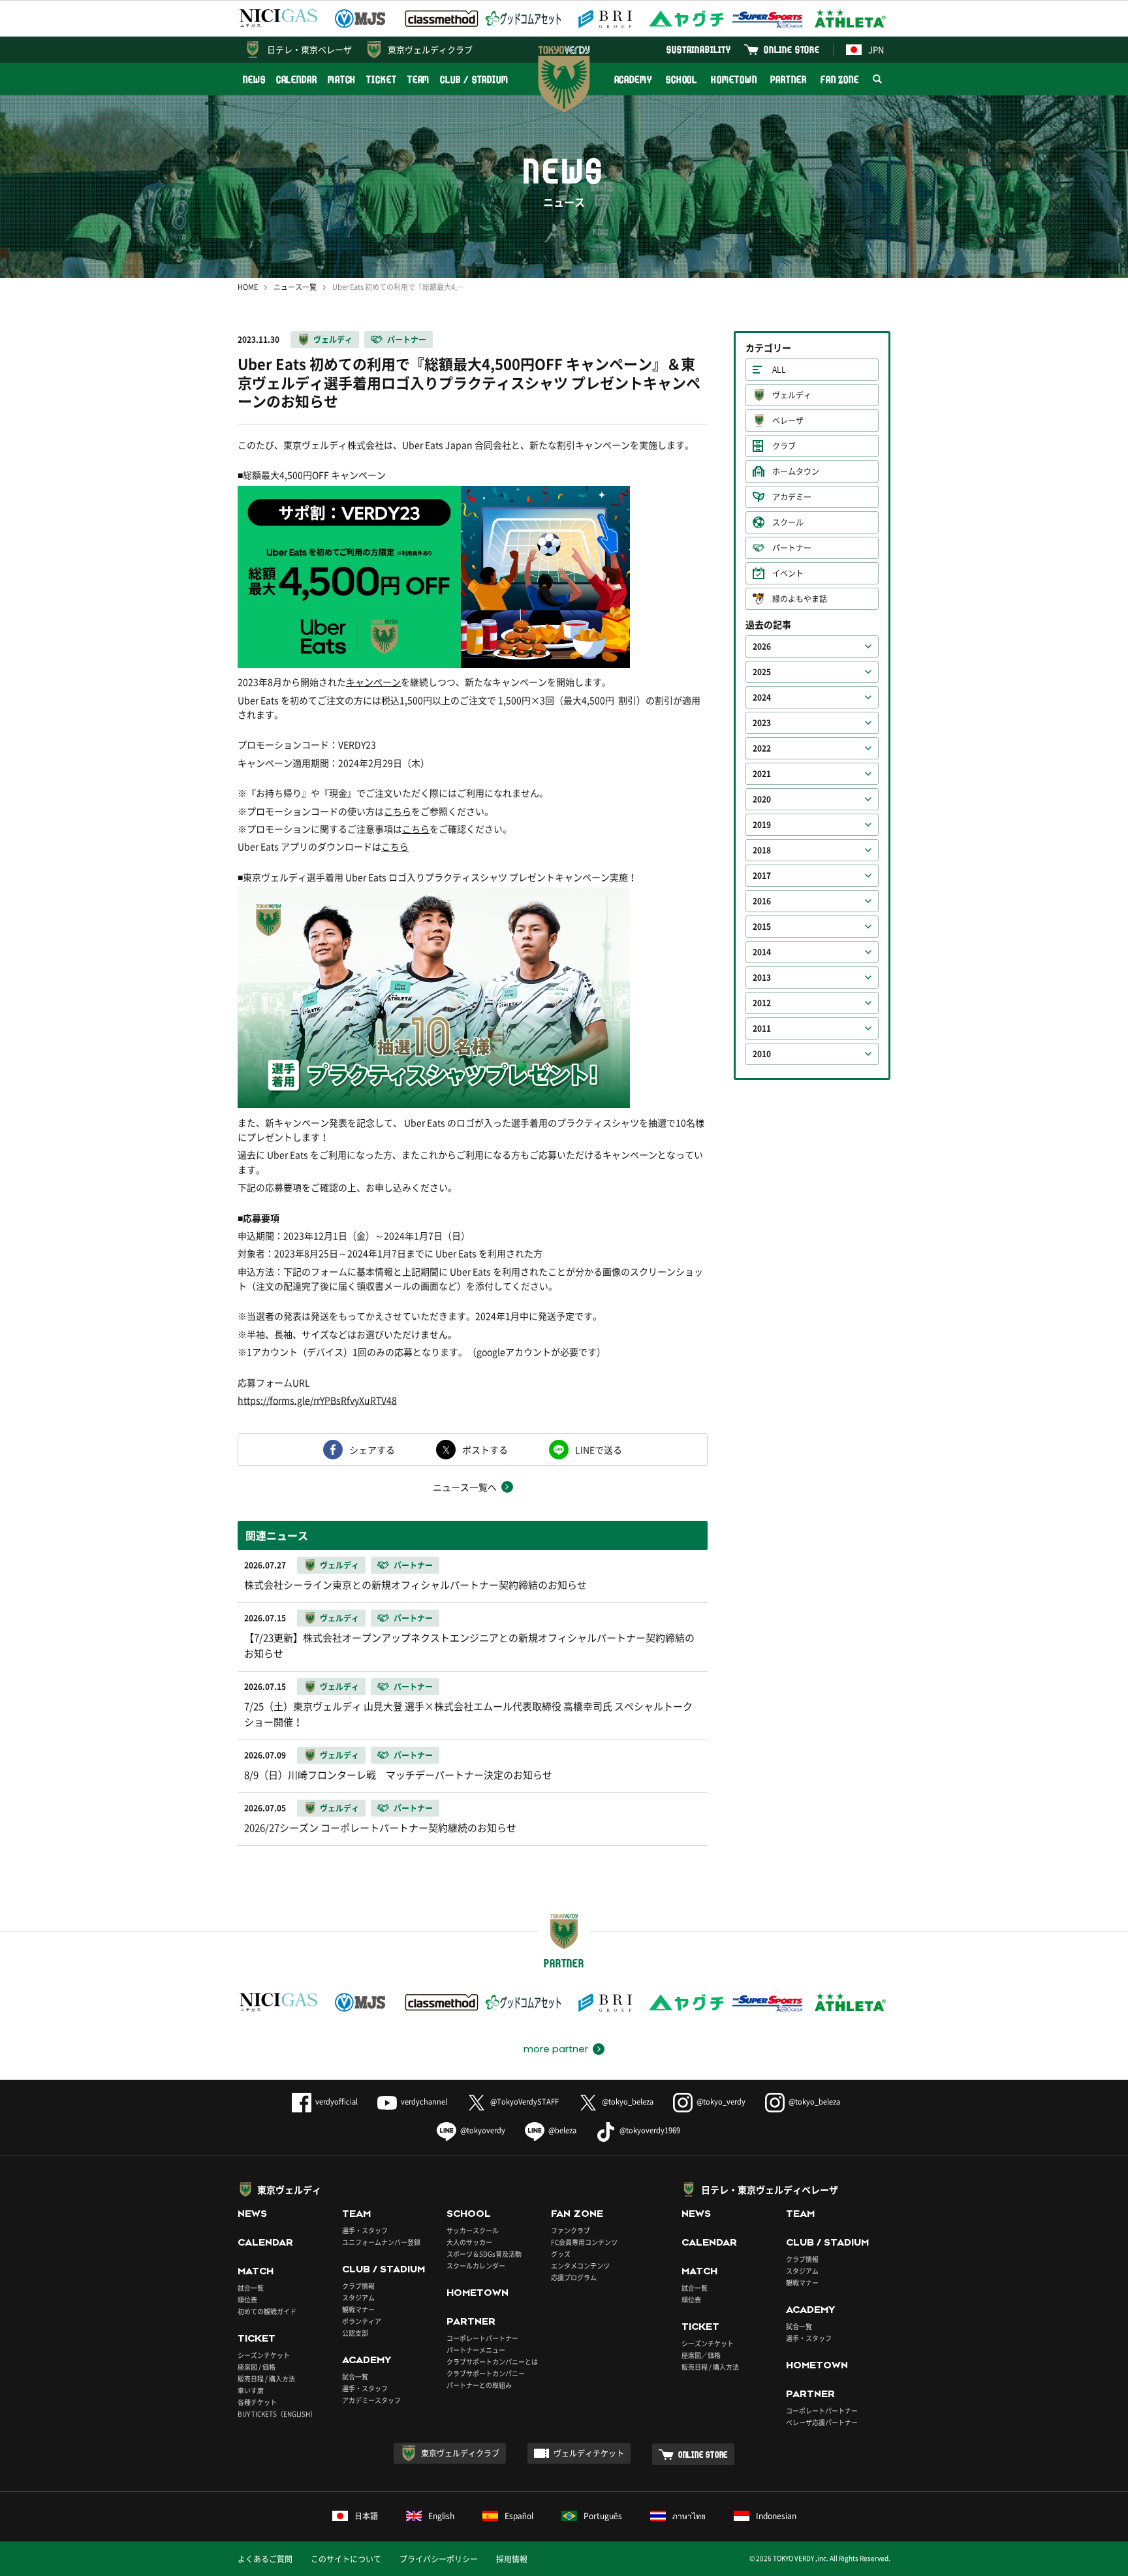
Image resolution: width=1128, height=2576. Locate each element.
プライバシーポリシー (439, 2559)
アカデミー (792, 497)
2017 (762, 876)
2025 (762, 672)
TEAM (419, 79)
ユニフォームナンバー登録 (381, 2242)
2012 (762, 1003)
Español (519, 2516)
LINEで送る (599, 1450)
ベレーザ (788, 421)
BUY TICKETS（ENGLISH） (277, 2414)
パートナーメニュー (476, 2350)
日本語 (366, 2516)
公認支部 (355, 2333)
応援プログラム (574, 2277)
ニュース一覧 (295, 287)
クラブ (784, 446)
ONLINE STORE (792, 49)
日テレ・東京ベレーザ (309, 49)
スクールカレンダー (476, 2266)
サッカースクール (473, 2230)
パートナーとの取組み (479, 2385)
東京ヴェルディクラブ (430, 49)
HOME (248, 287)
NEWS (254, 79)
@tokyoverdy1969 (650, 2130)
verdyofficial (337, 2102)
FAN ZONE (840, 79)
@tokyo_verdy (721, 2102)
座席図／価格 (701, 2355)
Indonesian (776, 2516)
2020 (762, 799)
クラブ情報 (358, 2286)
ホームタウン (796, 471)
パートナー (407, 340)
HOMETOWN (734, 79)
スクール (788, 522)
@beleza (562, 2130)
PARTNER (788, 79)
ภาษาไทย (689, 2516)
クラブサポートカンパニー (486, 2373)
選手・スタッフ (365, 2230)
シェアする (372, 1450)
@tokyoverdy (483, 2130)
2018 (762, 850)
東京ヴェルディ (289, 2189)
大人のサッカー (469, 2242)
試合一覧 (251, 2288)
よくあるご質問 (265, 2559)
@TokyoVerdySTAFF (525, 2102)
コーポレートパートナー (482, 2338)
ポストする (485, 1450)
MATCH (342, 79)
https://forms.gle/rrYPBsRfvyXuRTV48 (317, 1400)
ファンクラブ (571, 2230)
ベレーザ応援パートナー (822, 2422)
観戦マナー (358, 2309)
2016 (762, 901)
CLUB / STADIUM (474, 79)
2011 (762, 1028)
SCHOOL (681, 79)
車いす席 (251, 2390)
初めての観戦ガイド (267, 2311)
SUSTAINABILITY (699, 49)
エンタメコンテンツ (580, 2266)
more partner (556, 2049)
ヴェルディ (333, 340)
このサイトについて (346, 2559)
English (441, 2516)
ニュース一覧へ (465, 1487)
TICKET (381, 79)
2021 (762, 774)
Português (603, 2516)
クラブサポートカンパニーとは (492, 2361)
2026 (762, 646)
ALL (779, 370)
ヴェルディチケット (589, 2453)
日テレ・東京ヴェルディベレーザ (770, 2189)
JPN (876, 49)
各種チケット (257, 2402)
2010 (762, 1054)
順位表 (247, 2299)
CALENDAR (297, 79)
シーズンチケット (264, 2355)
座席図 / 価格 (257, 2367)
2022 (762, 748)
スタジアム (358, 2298)
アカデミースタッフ (371, 2400)
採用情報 (512, 2559)
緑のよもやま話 (800, 599)
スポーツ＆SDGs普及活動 (484, 2254)
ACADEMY (633, 79)
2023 (762, 723)
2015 (762, 927)
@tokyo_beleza (628, 2102)
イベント (788, 573)
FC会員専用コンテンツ (584, 2242)
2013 (762, 978)
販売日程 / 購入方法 (266, 2378)
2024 (762, 697)
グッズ (561, 2254)
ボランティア (362, 2321)
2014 (762, 952)
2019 (762, 825)
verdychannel (424, 2102)
